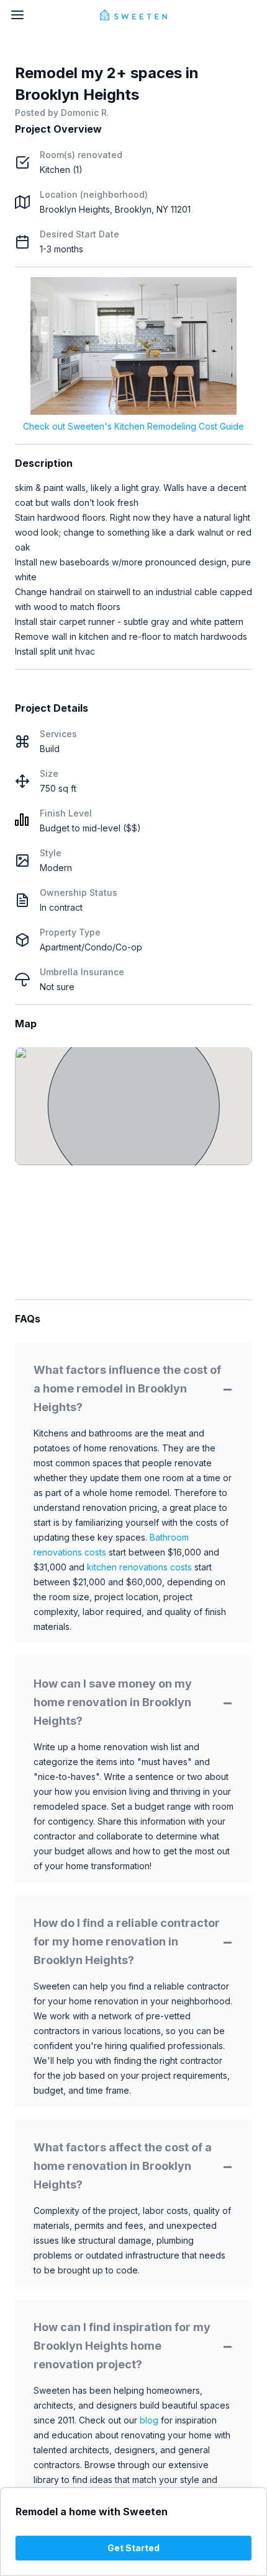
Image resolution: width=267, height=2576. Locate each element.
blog (149, 2420)
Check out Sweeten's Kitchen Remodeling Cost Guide (133, 426)
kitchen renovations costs (139, 1567)
